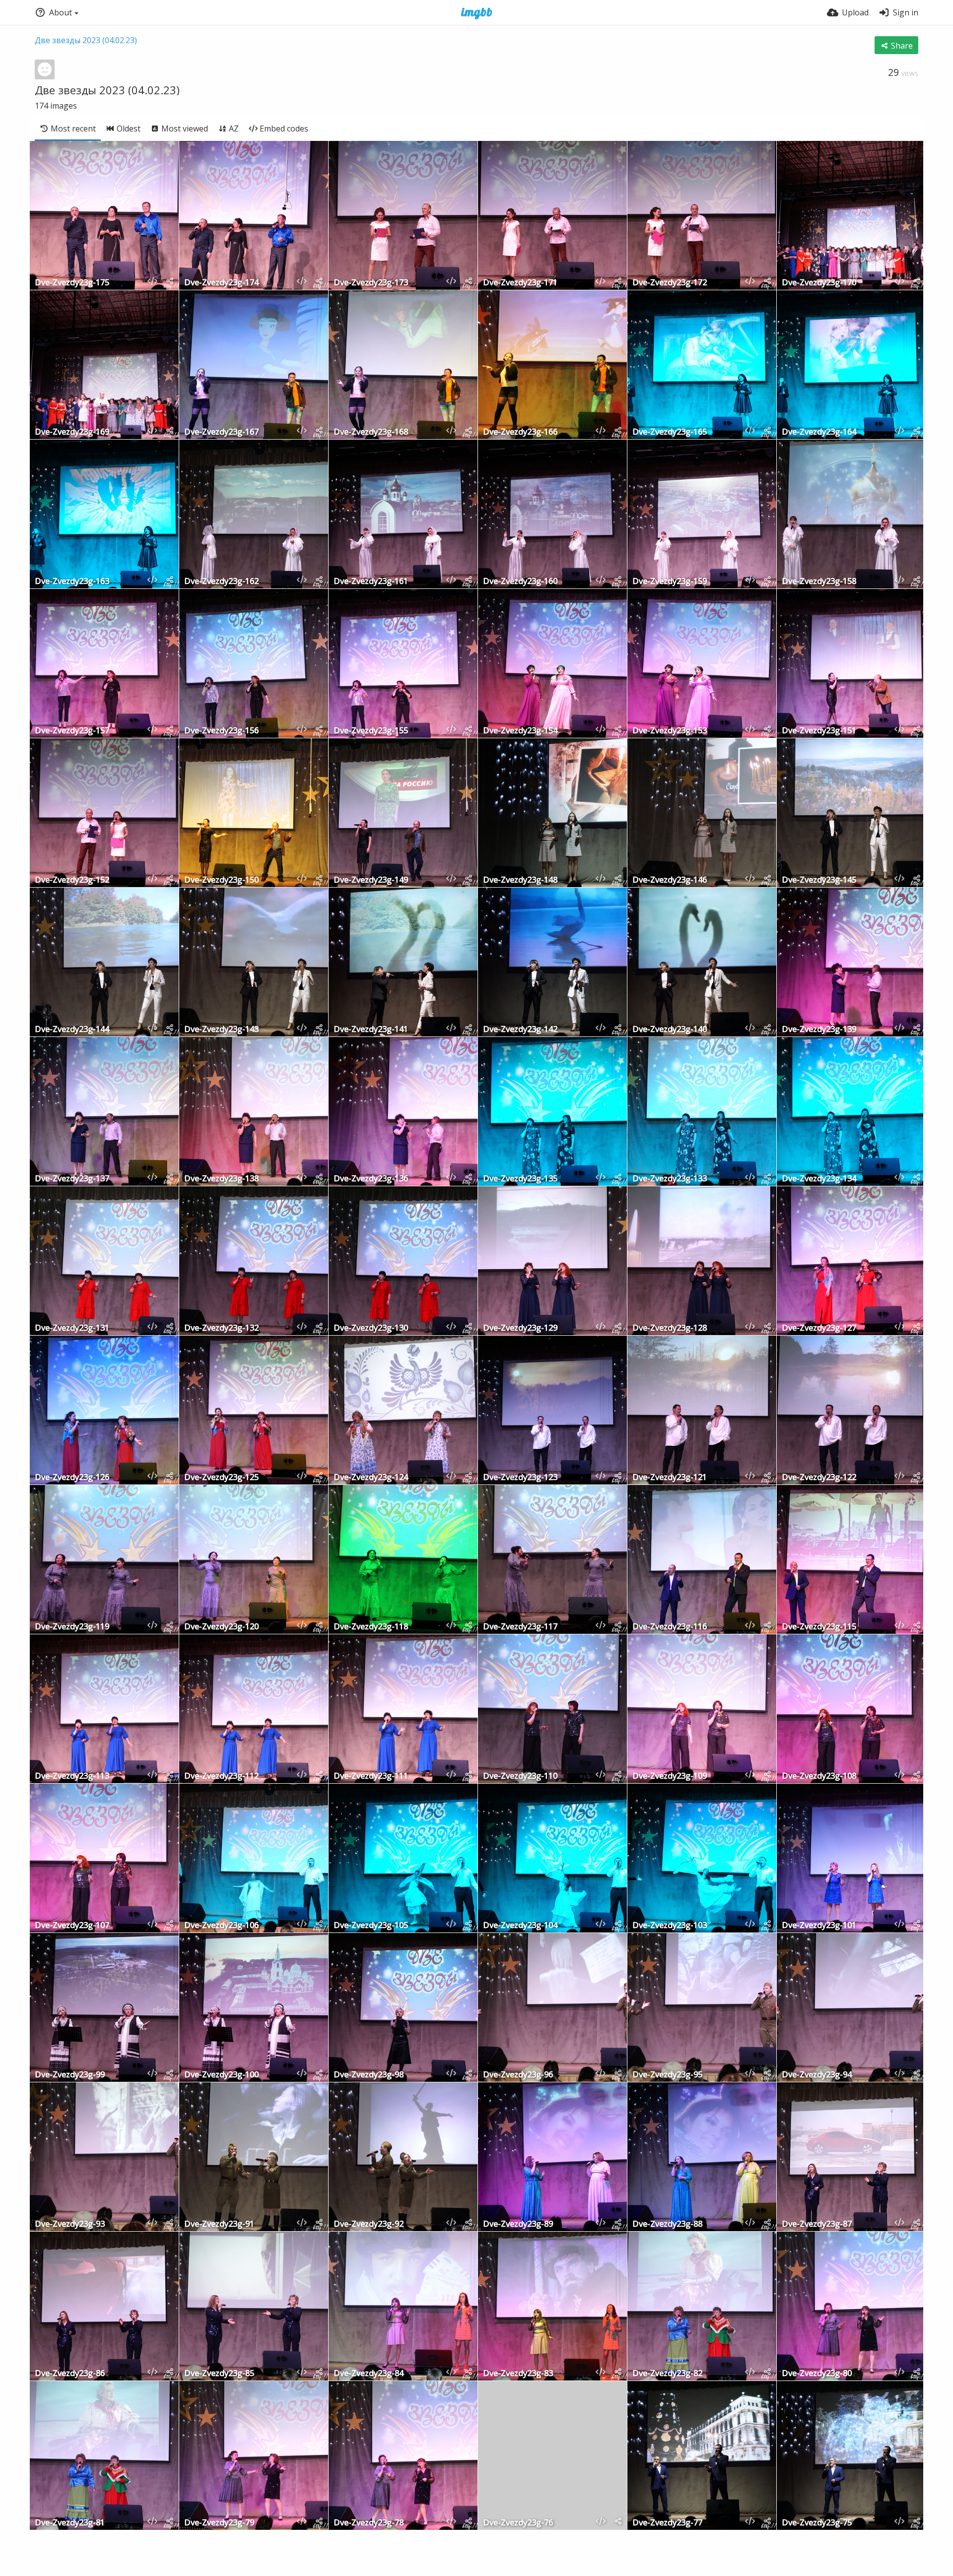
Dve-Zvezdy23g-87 (817, 2224)
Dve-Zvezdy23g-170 (819, 283)
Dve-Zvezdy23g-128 (670, 1328)
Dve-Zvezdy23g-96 (518, 2075)
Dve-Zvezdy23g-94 (817, 2075)
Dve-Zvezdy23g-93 (70, 2224)
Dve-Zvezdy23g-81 (70, 2523)
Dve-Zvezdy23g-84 (369, 2374)
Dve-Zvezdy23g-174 (221, 283)
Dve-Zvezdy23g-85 (219, 2374)
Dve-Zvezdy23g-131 (72, 1328)
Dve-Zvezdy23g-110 (520, 1776)
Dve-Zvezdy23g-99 (70, 2075)
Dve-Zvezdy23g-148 (520, 880)
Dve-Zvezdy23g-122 (819, 1478)
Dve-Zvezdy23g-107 (72, 1926)
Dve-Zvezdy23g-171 (520, 283)
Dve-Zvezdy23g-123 (520, 1478)
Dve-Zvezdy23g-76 (518, 2523)
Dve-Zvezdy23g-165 (670, 432)
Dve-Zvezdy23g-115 (819, 1627)
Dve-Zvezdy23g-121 (670, 1478)
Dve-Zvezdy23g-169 (72, 432)
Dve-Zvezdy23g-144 (72, 1030)
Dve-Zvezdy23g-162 (221, 582)
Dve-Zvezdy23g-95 (667, 2075)
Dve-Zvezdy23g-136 (371, 1179)
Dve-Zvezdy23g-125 (221, 1478)
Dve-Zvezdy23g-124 (371, 1478)
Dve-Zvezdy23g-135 (520, 1179)
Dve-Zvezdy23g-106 (221, 1926)
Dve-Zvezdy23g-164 (819, 432)
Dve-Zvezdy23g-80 (817, 2374)
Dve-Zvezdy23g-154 (520, 731)
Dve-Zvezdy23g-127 (819, 1328)
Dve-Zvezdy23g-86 (70, 2374)
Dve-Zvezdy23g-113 (72, 1776)
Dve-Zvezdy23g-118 (371, 1627)
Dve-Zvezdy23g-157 (72, 731)
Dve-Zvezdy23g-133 (670, 1179)
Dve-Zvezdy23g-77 (667, 2523)
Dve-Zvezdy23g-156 (221, 731)
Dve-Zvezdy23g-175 (72, 283)
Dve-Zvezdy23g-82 (667, 2374)
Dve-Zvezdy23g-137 (72, 1179)
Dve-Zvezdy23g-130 (371, 1328)
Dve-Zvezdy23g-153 (670, 731)
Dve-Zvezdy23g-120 (221, 1627)
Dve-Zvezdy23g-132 (221, 1328)
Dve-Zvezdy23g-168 (371, 432)
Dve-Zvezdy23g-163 (72, 582)
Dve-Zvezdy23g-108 (819, 1776)
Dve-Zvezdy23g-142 (520, 1030)
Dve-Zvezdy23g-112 (221, 1776)
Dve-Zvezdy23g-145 (819, 880)
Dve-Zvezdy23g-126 (72, 1478)
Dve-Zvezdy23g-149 (371, 880)
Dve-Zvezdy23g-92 (369, 2224)
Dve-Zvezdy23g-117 (520, 1627)
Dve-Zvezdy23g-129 (520, 1328)
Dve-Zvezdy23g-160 (520, 582)
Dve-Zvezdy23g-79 (219, 2523)
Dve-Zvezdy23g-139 (819, 1030)
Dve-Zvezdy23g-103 (670, 1926)
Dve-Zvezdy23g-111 (371, 1776)
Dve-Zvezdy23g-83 (518, 2374)
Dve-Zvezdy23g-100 (221, 2075)
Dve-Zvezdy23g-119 (72, 1627)
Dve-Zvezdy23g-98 (369, 2075)
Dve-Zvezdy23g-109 (670, 1776)
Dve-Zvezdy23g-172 (670, 283)
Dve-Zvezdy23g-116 (670, 1627)
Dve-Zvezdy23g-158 (819, 582)
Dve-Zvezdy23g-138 (221, 1179)
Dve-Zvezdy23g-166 (520, 432)
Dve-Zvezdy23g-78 (369, 2523)
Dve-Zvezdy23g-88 (667, 2224)
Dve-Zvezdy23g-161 (371, 582)
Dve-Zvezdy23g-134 (819, 1179)
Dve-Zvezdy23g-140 (670, 1030)
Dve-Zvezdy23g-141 (371, 1030)
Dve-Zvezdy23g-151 (819, 731)
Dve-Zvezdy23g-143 (221, 1030)
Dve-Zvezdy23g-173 (371, 283)
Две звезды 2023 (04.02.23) (86, 40)
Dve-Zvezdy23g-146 (670, 880)
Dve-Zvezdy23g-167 (221, 432)
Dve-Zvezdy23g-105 (371, 1926)
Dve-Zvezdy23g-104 (520, 1926)
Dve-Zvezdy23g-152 (72, 880)
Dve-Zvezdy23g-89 (518, 2224)
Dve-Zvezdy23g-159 (670, 582)
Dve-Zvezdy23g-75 (817, 2523)
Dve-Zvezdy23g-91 (219, 2224)
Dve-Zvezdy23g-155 (371, 731)
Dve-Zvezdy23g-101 (819, 1926)
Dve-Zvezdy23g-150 (221, 880)
